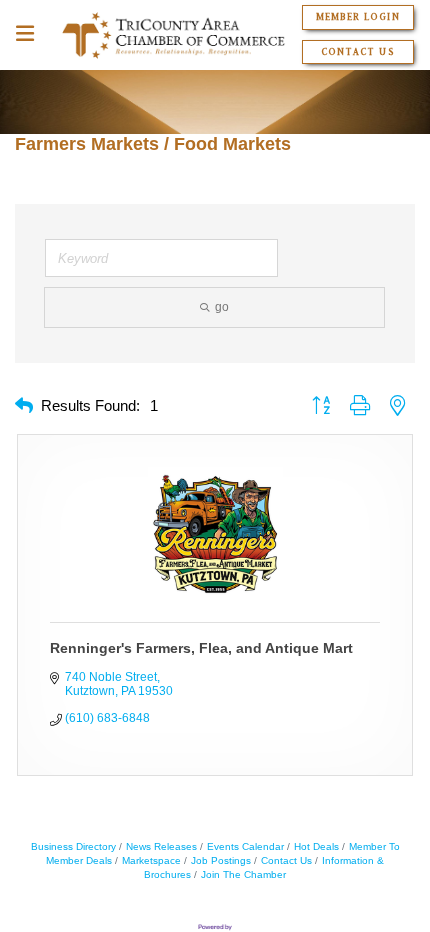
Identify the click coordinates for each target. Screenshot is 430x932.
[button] (24, 406)
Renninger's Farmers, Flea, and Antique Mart (201, 648)
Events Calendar (245, 846)
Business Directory (73, 846)
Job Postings (221, 860)
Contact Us (357, 52)
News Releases (161, 846)
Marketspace (151, 860)
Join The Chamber (243, 874)
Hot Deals (316, 846)
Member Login (357, 17)
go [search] (222, 307)
